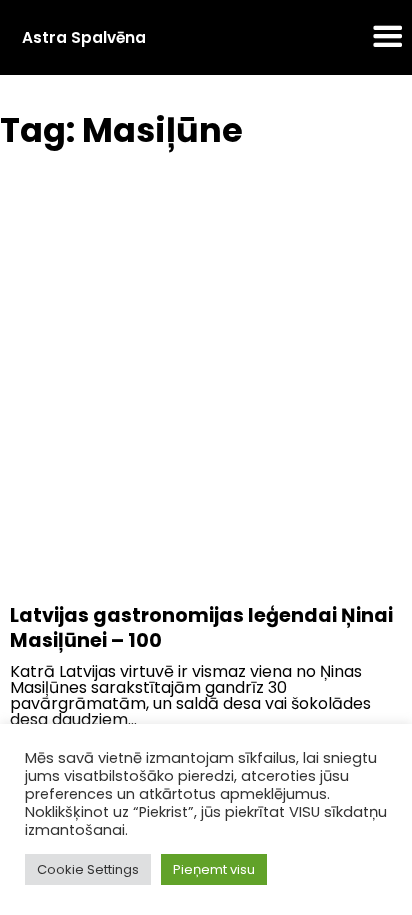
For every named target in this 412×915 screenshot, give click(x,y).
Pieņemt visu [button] (214, 869)
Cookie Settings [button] (88, 869)
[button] (388, 38)
